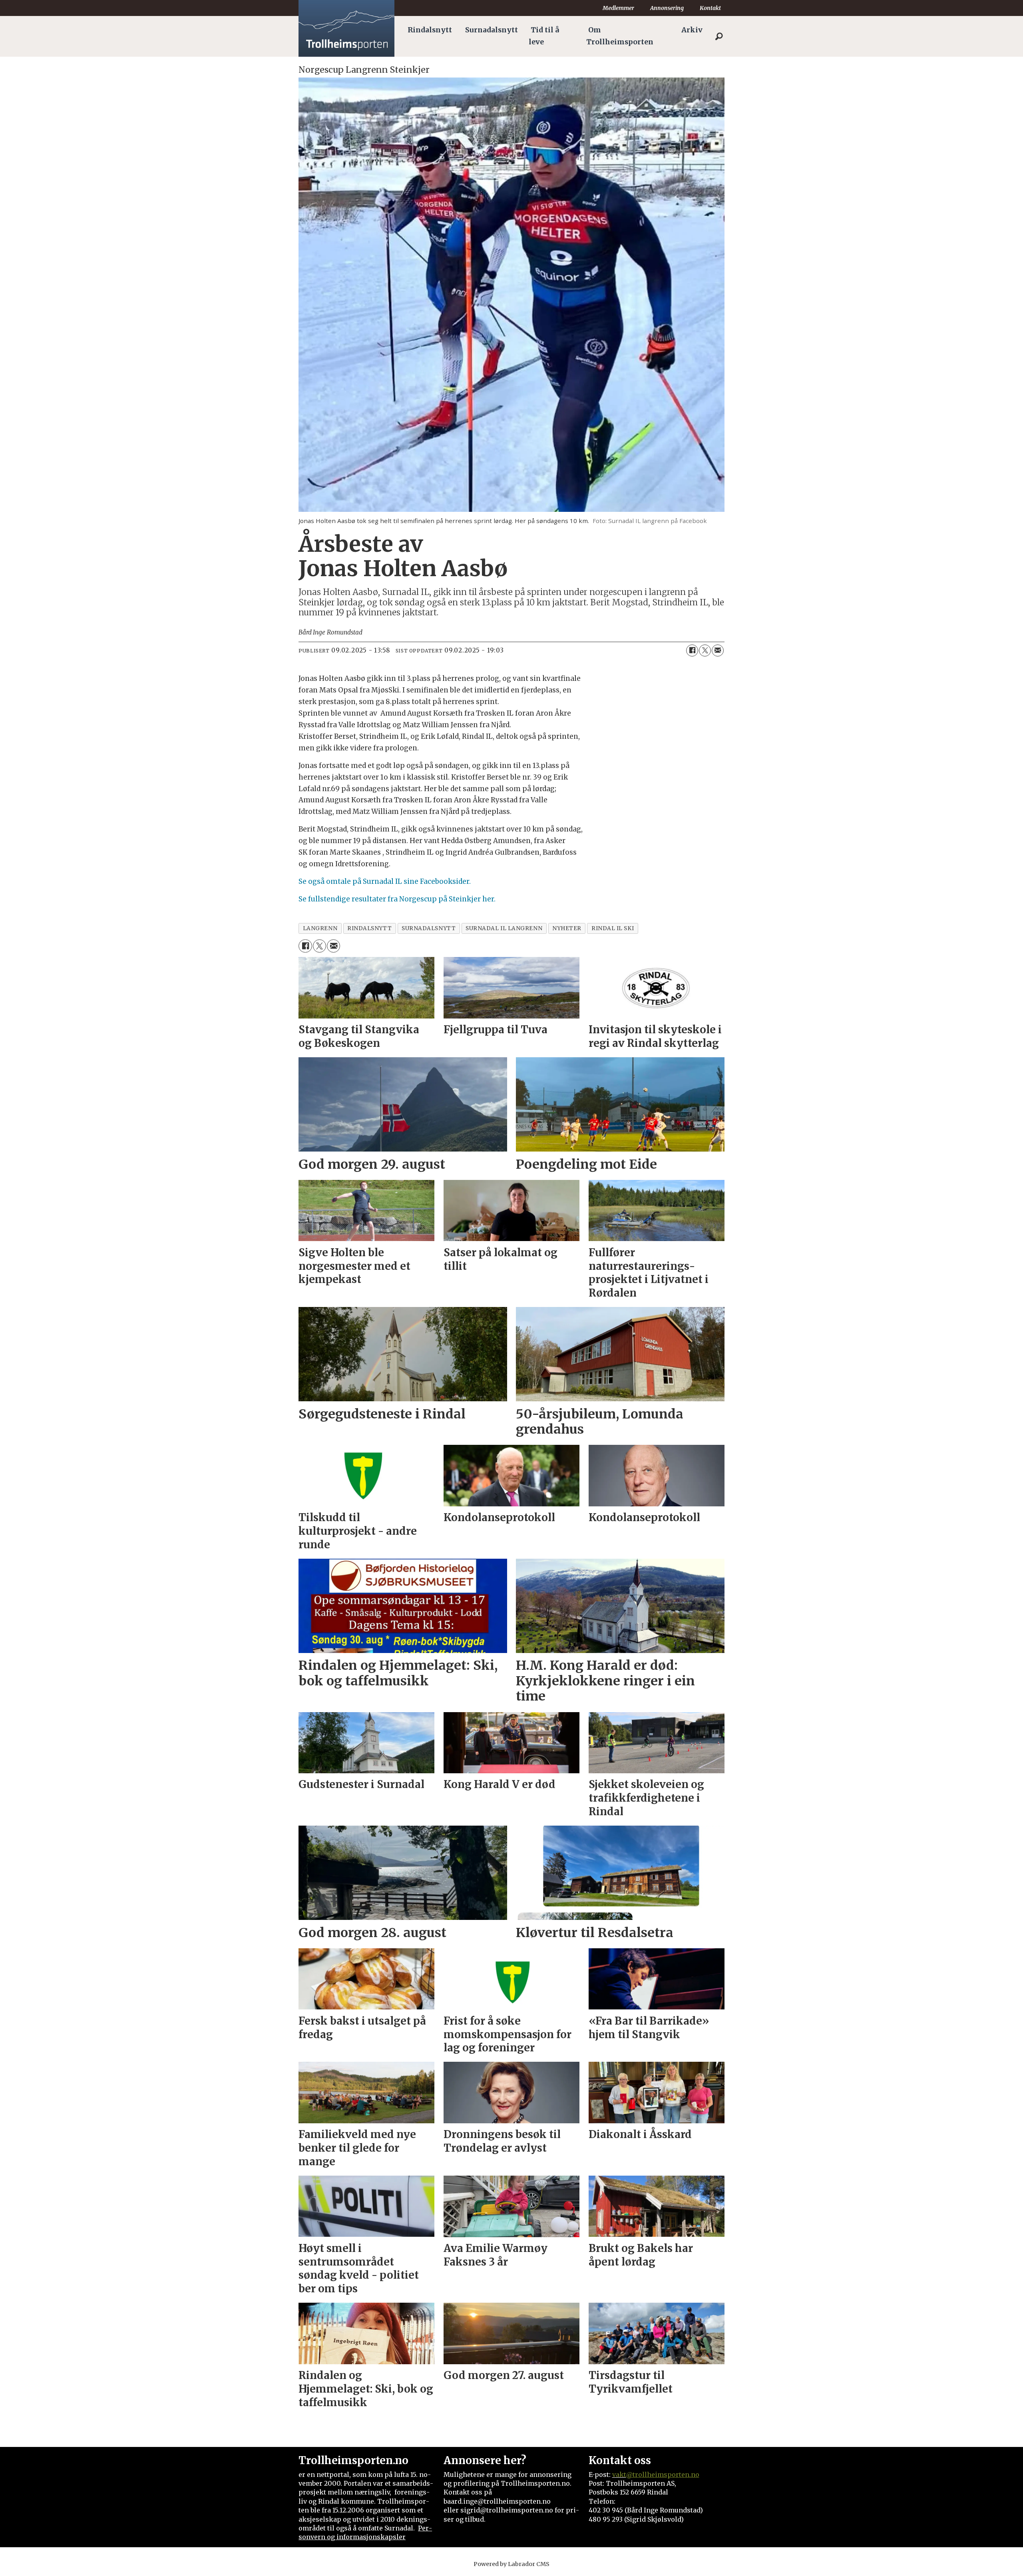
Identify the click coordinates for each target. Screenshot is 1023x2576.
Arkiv (692, 30)
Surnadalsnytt (492, 30)
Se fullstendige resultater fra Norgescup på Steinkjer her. (397, 899)
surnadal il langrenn (504, 928)
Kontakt (710, 8)
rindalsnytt (369, 928)
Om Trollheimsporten (620, 36)
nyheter (567, 928)
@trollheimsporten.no (663, 2475)
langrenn (320, 928)
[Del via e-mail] (718, 650)
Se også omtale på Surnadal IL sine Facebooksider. (385, 881)
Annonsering (667, 8)
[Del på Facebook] (692, 650)
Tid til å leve (544, 36)
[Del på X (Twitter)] (705, 650)
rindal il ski (613, 928)
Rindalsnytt (430, 30)
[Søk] (719, 36)
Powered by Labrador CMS (511, 2564)
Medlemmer (618, 8)
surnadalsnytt (429, 928)
